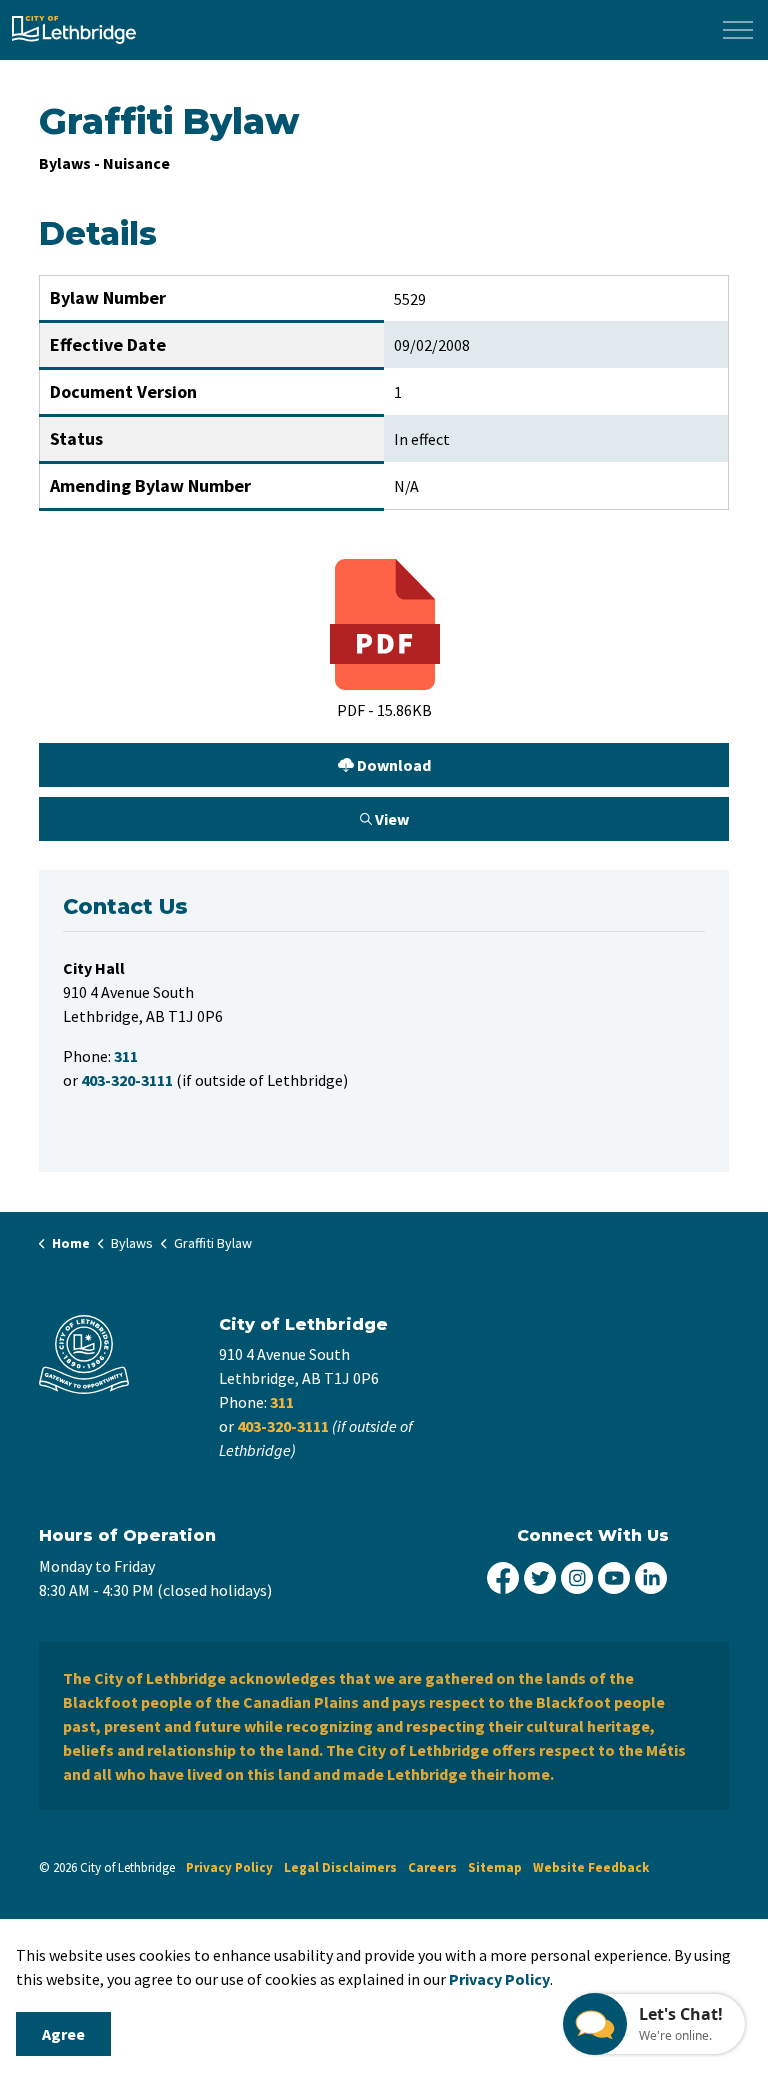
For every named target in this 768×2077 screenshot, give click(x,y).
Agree (63, 2034)
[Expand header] (738, 30)
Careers (432, 1867)
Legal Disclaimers (340, 1867)
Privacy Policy (229, 1867)
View (224, 814)
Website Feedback (591, 1867)
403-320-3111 (283, 1426)
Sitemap (495, 1867)
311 (282, 1402)
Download (235, 760)
